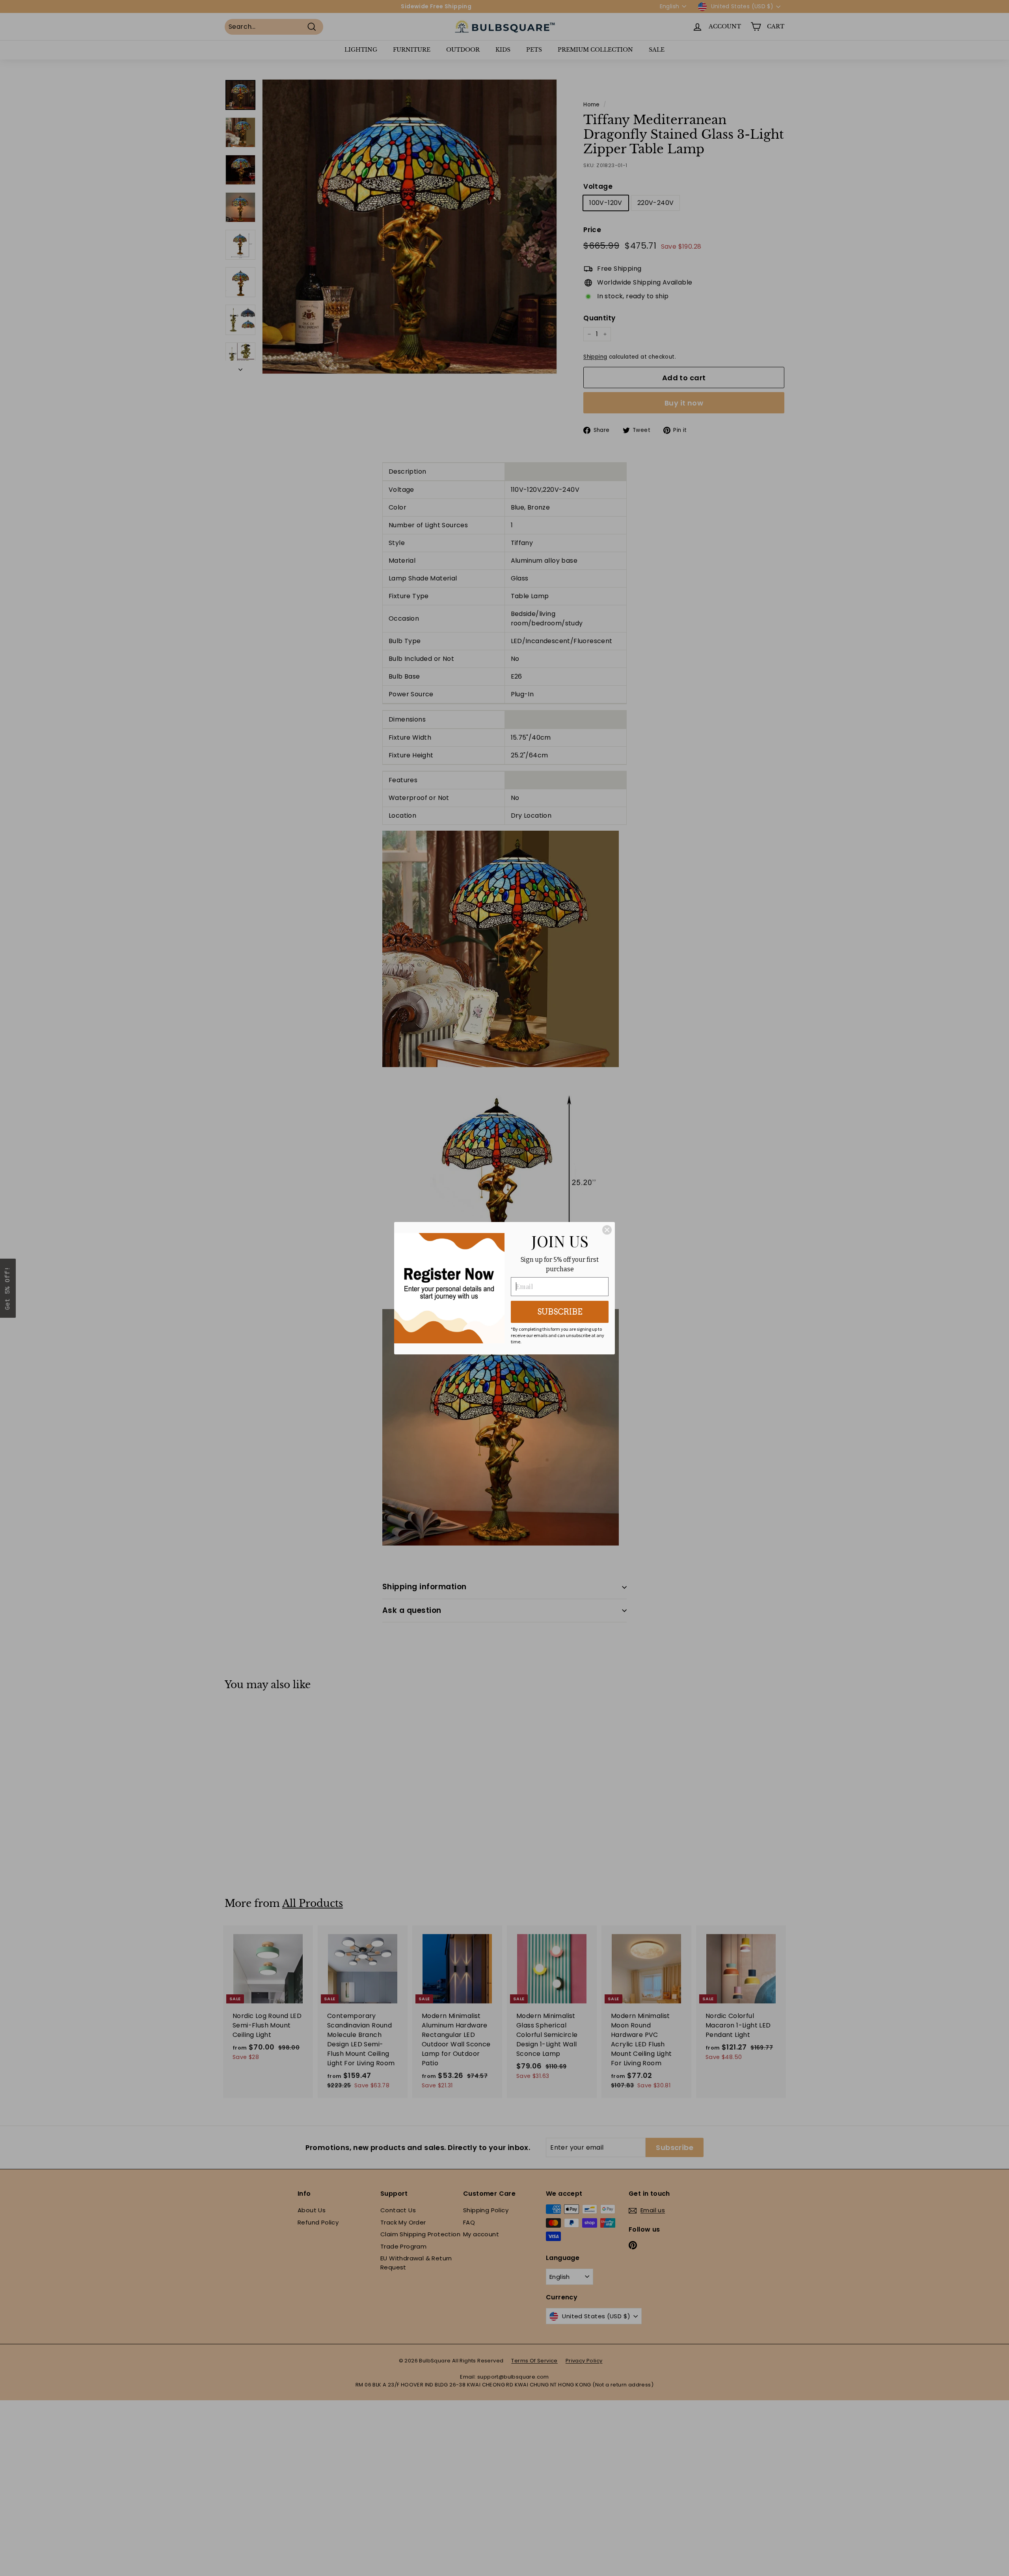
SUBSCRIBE (560, 1312)
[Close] (607, 1230)
